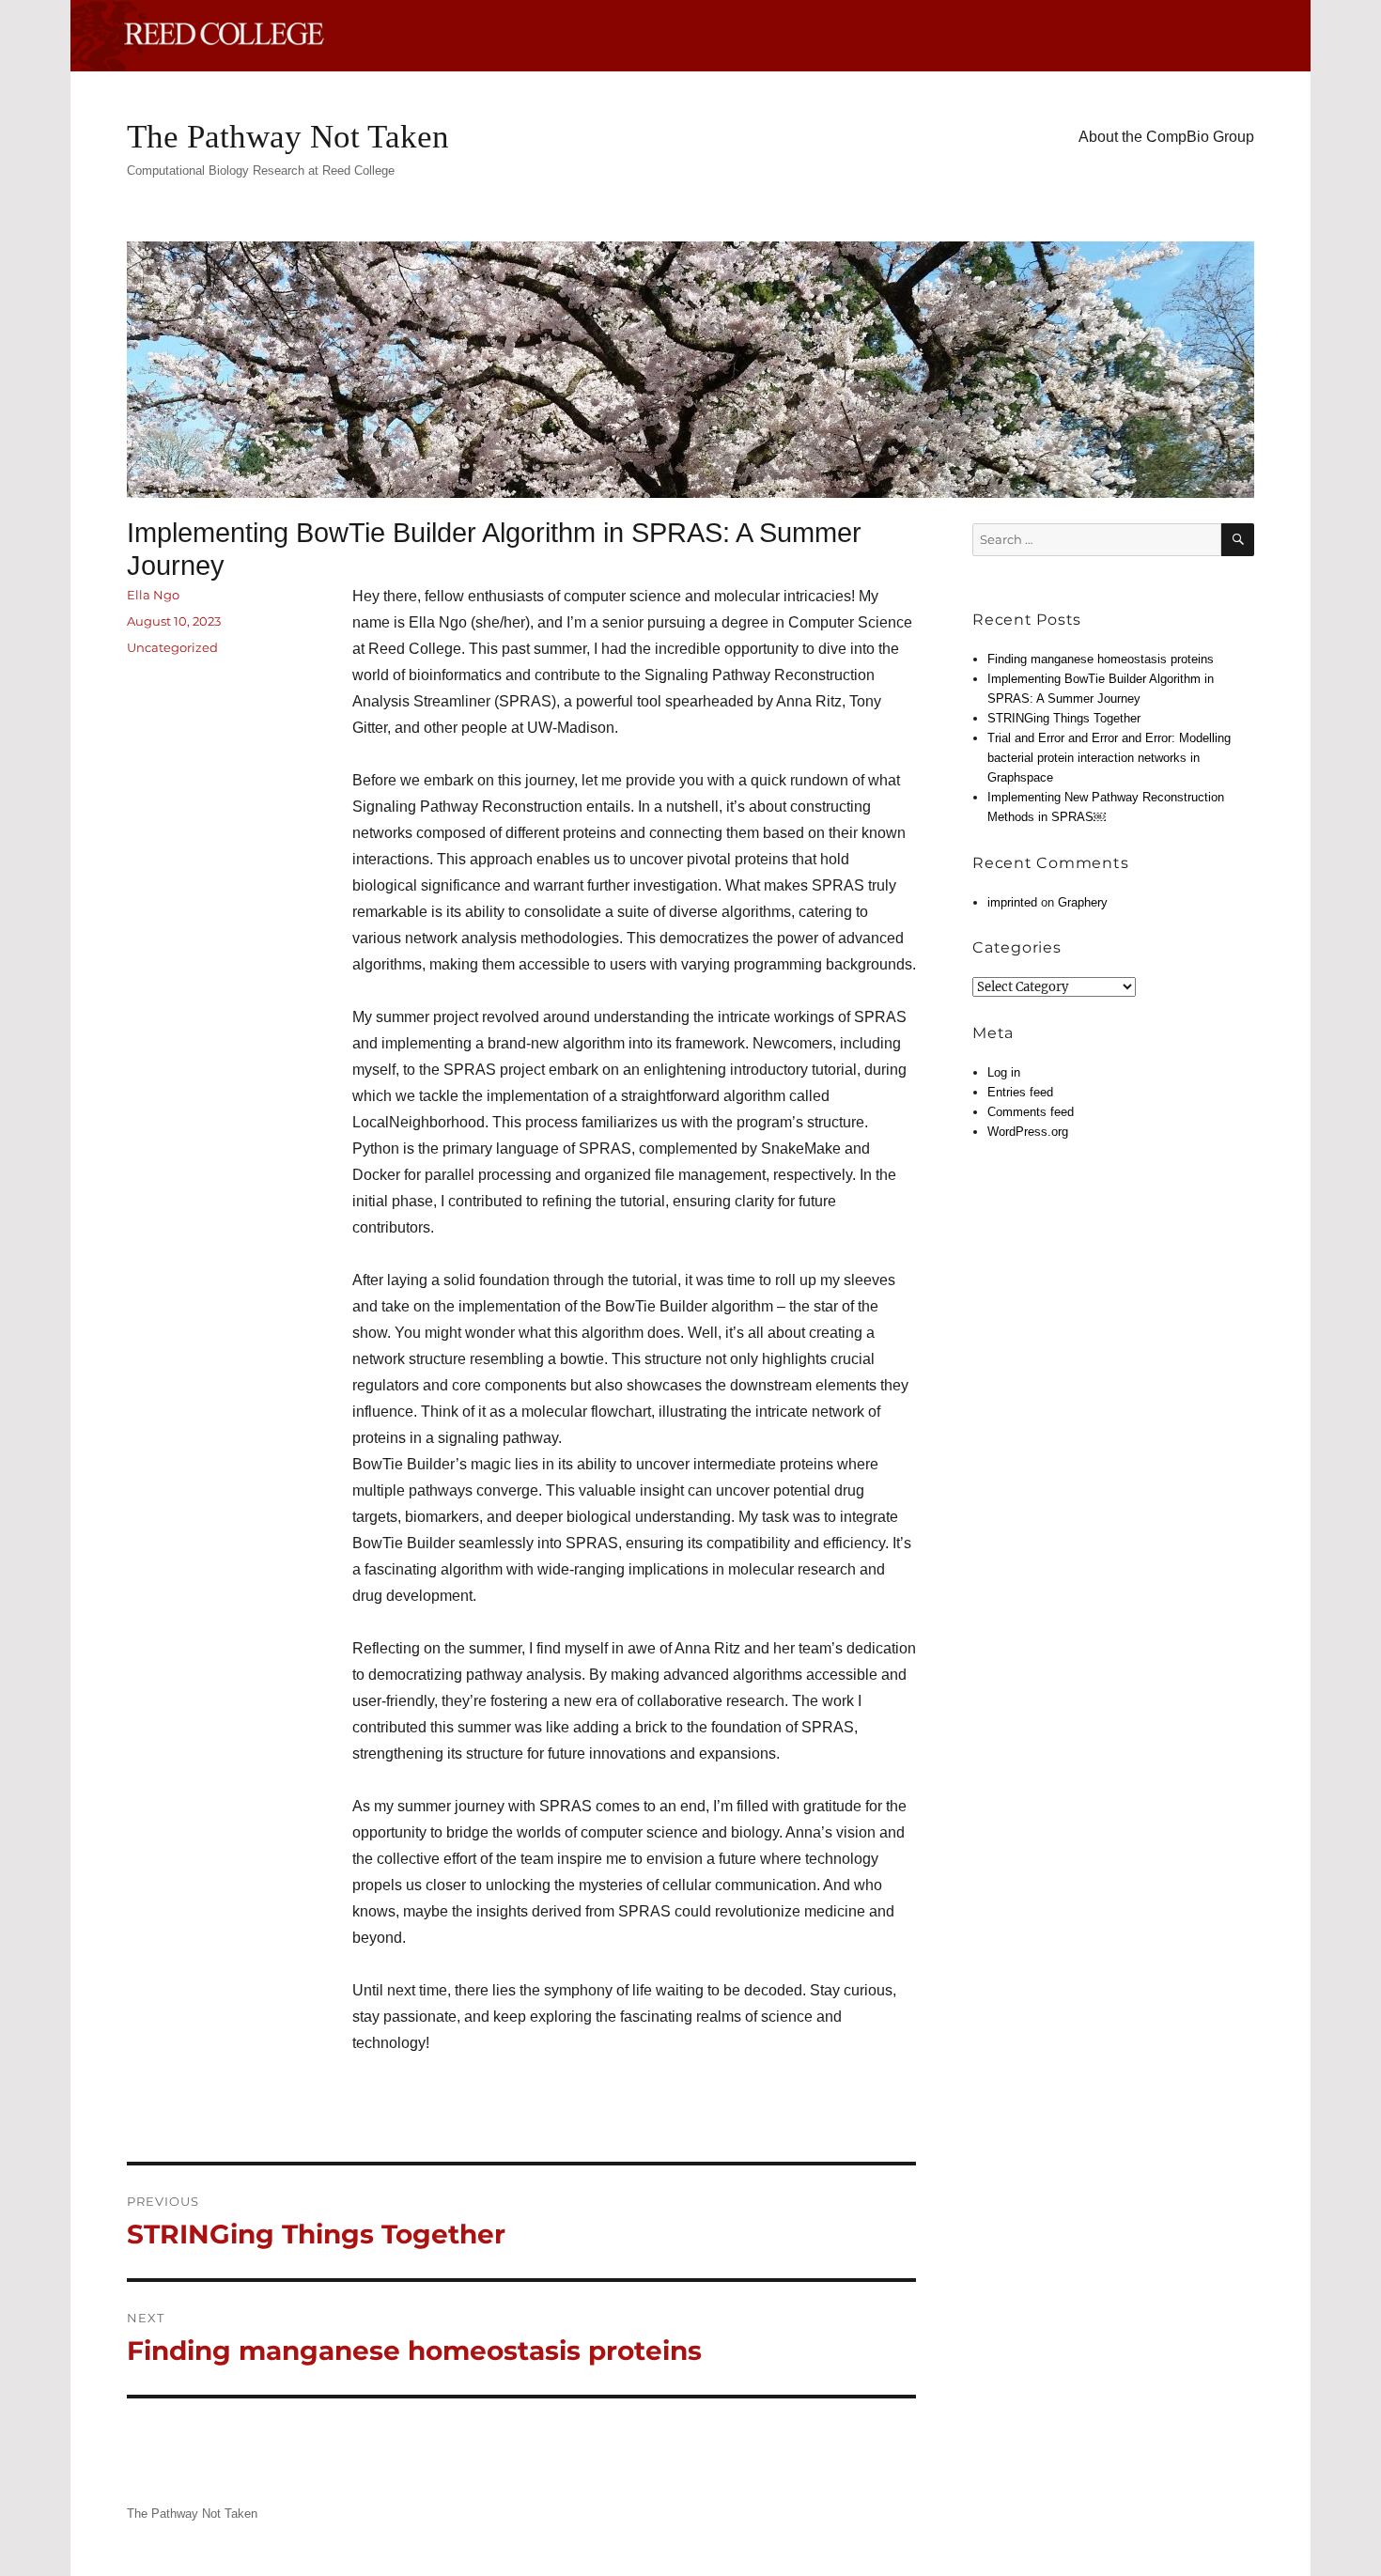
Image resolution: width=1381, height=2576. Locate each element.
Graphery (1083, 902)
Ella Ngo (153, 595)
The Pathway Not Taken (288, 137)
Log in (1004, 1072)
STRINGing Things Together (1064, 718)
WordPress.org (1028, 1132)
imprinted (1012, 902)
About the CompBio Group (1166, 137)
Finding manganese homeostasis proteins (1101, 659)
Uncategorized (172, 647)
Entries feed (1020, 1092)
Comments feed (1031, 1112)
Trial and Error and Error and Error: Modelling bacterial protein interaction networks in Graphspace (1109, 758)
